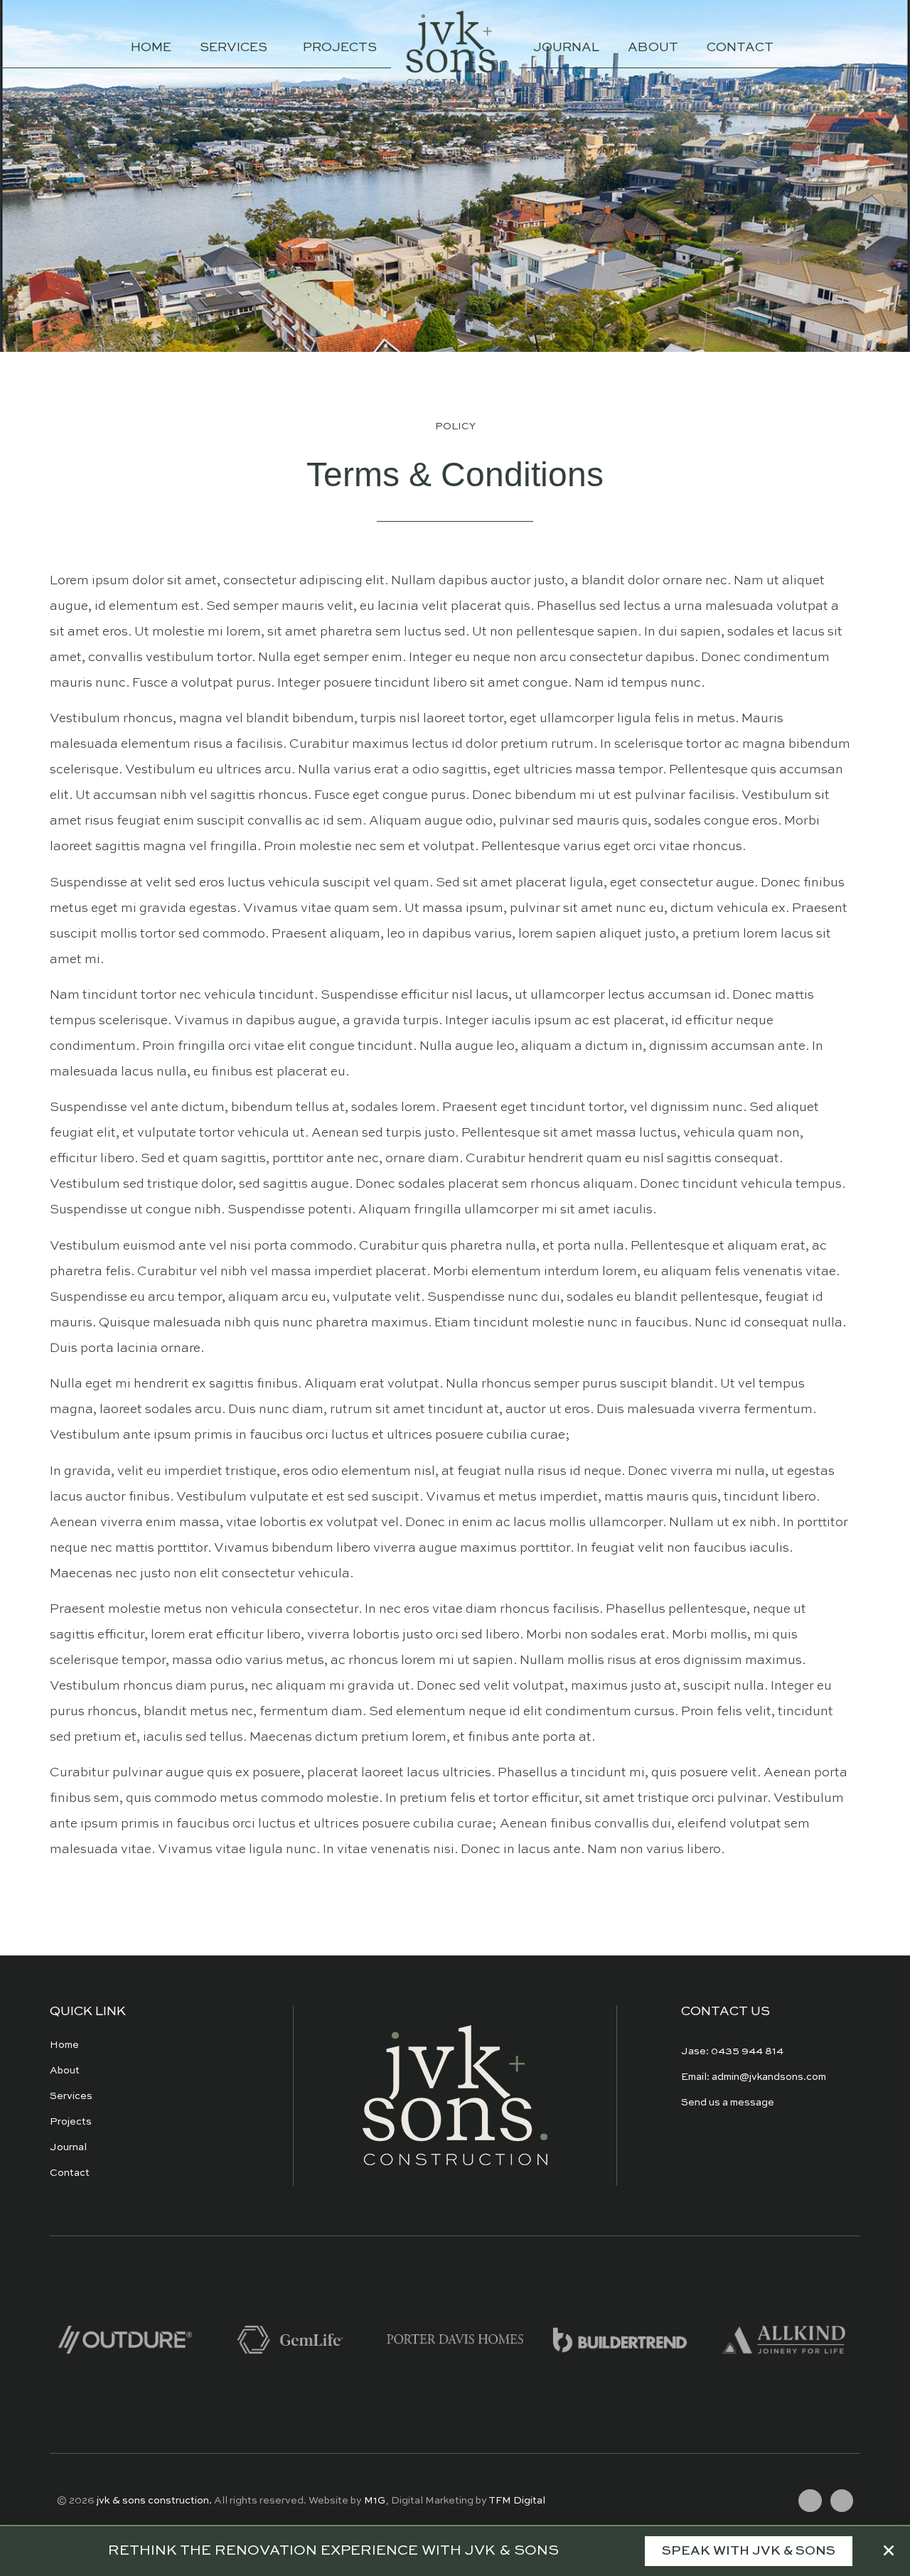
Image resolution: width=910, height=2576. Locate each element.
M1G (375, 2501)
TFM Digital (517, 2501)
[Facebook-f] (810, 2501)
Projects (340, 48)
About (653, 48)
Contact (740, 48)
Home (151, 48)
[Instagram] (842, 2501)
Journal (566, 48)
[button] (749, 2551)
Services (234, 48)
